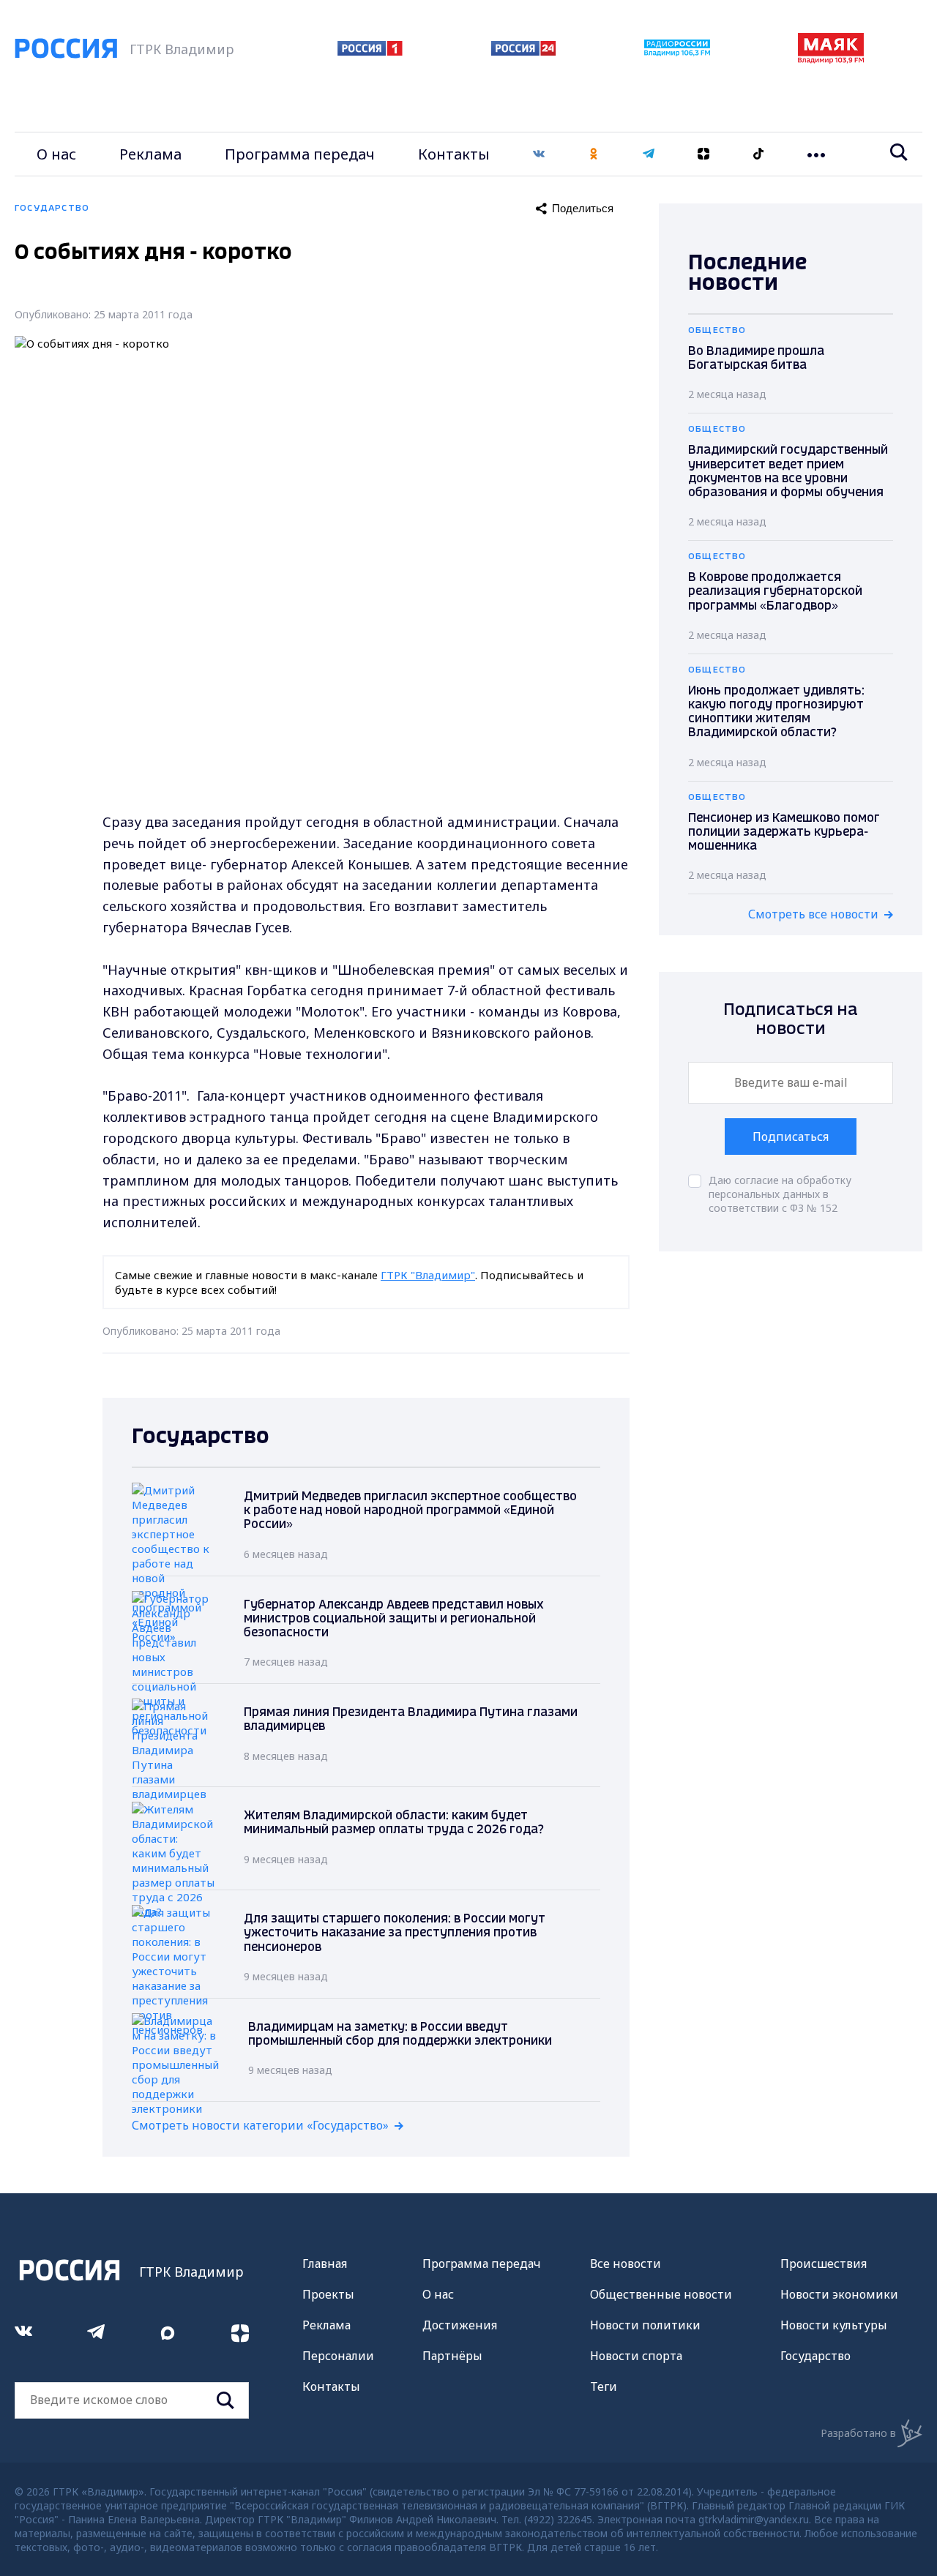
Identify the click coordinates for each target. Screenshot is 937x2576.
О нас (56, 154)
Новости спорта (636, 2356)
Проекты (328, 2294)
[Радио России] (677, 52)
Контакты (454, 154)
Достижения (460, 2325)
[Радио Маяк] (831, 59)
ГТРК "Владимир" (428, 1275)
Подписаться (791, 1137)
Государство (815, 2356)
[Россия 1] (370, 51)
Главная (325, 2264)
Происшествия (824, 2264)
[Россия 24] (523, 51)
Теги (604, 2386)
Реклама (150, 154)
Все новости (626, 2264)
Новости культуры (834, 2325)
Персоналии (338, 2356)
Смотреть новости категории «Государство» (260, 2125)
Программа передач (300, 154)
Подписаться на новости (791, 1020)
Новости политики (645, 2325)
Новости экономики (839, 2294)
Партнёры (452, 2356)
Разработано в (858, 2433)
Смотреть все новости (813, 914)
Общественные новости (661, 2294)
